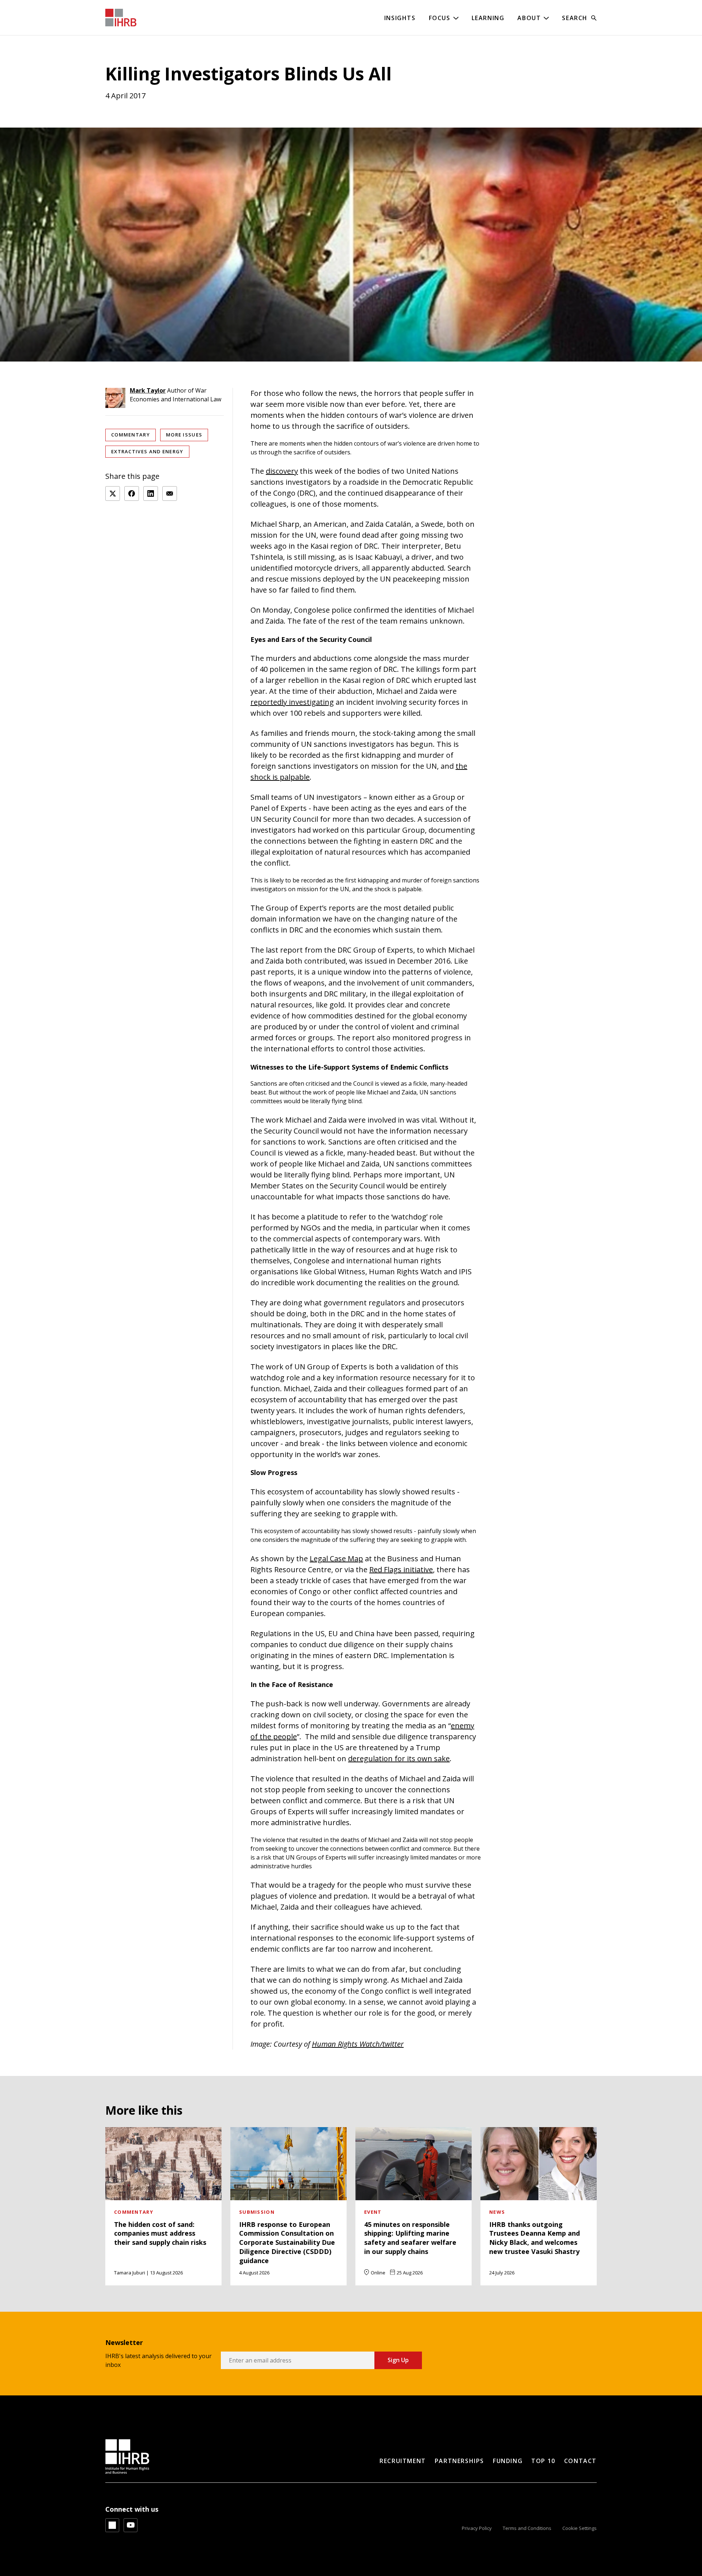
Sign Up (398, 2360)
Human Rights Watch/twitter (358, 2044)
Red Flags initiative (401, 1569)
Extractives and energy (147, 451)
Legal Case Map (336, 1559)
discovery (282, 471)
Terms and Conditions (527, 2528)
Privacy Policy (477, 2528)
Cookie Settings (580, 2528)
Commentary (131, 435)
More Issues (184, 435)
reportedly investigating (292, 702)
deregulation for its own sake (399, 1758)
